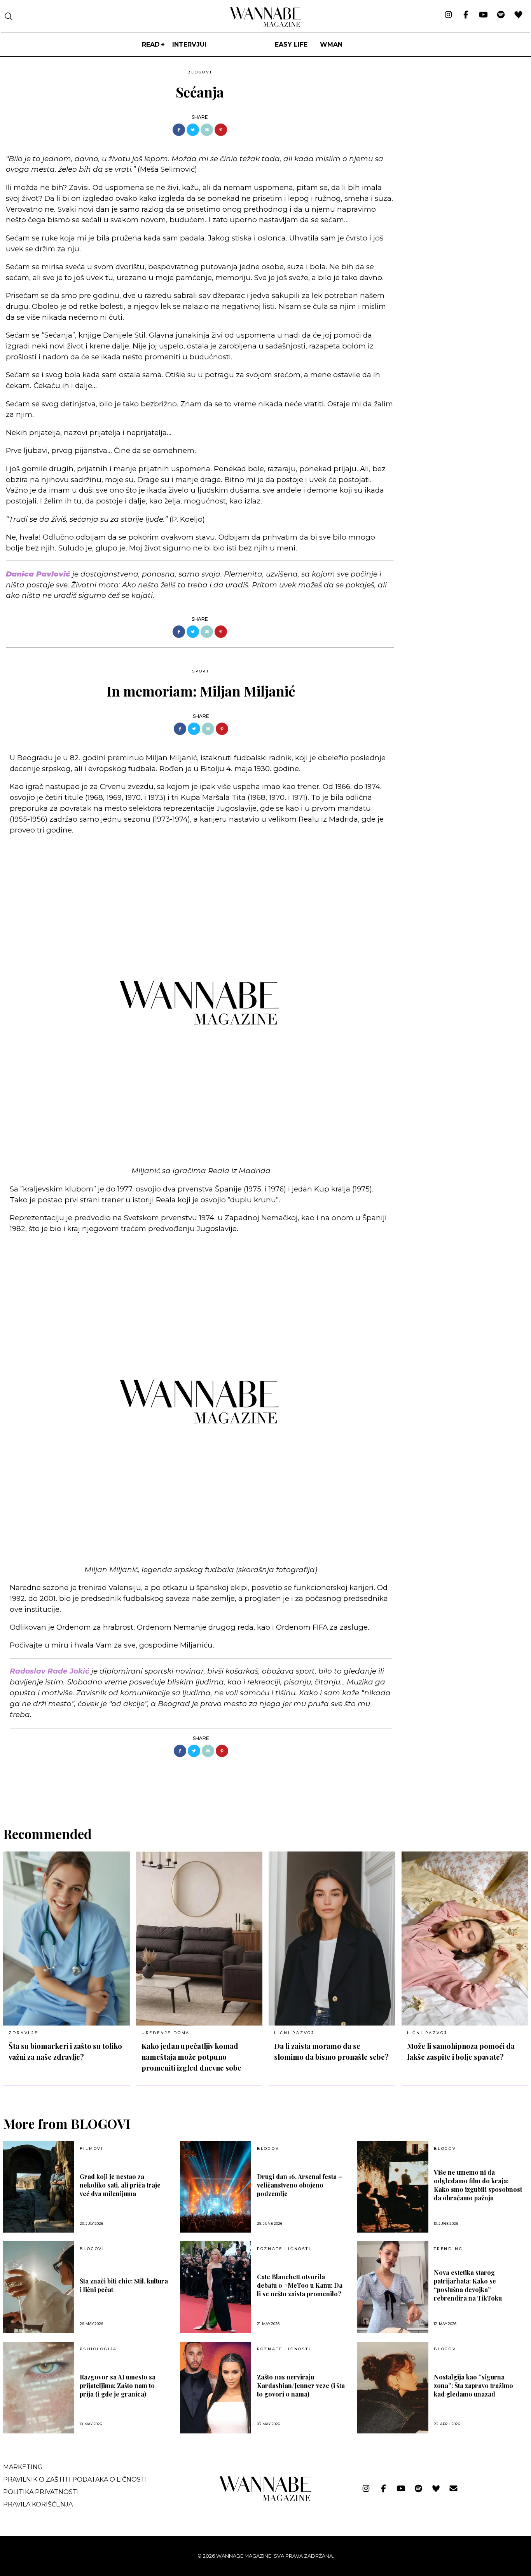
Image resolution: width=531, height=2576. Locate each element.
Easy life (291, 44)
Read (151, 44)
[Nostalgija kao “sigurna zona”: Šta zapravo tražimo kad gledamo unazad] (393, 2388)
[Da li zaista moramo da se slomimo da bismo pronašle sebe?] (332, 1939)
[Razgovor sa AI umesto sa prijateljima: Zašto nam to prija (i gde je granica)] (39, 2388)
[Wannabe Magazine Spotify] (501, 15)
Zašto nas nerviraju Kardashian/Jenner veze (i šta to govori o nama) (301, 2385)
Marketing (23, 2467)
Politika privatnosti (41, 2492)
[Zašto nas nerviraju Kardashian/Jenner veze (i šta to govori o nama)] (216, 2388)
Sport (201, 671)
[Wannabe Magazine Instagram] (448, 15)
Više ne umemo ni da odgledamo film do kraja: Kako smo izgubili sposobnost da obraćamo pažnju (478, 2185)
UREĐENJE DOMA (166, 2033)
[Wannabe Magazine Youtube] (483, 15)
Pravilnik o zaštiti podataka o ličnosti (75, 2479)
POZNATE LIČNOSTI (284, 2249)
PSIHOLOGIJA (98, 2349)
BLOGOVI (200, 72)
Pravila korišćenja (38, 2504)
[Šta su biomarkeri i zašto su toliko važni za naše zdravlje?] (66, 1939)
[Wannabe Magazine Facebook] (466, 15)
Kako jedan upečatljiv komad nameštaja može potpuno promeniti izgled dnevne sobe (191, 2057)
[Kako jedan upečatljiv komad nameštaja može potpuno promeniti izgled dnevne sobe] (199, 1939)
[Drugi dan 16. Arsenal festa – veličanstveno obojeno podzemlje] (216, 2187)
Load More (265, 1787)
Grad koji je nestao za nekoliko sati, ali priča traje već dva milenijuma (120, 2185)
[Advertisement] (458, 121)
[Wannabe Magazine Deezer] (518, 15)
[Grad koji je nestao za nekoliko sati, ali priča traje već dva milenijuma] (39, 2187)
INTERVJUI (189, 44)
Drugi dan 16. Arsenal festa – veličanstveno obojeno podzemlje (300, 2185)
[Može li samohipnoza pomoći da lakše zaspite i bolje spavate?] (465, 1939)
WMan (331, 44)
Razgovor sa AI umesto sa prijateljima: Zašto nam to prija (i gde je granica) (118, 2385)
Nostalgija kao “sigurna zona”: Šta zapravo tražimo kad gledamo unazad (473, 2385)
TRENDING (448, 2249)
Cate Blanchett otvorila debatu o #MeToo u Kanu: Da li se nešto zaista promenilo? (300, 2285)
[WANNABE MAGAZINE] (266, 2499)
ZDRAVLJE (23, 2033)
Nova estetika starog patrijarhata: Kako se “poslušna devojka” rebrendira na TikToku (468, 2285)
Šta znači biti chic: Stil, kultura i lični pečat (124, 2285)
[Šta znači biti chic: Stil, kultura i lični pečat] (39, 2287)
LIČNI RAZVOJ (294, 2033)
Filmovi (92, 2149)
